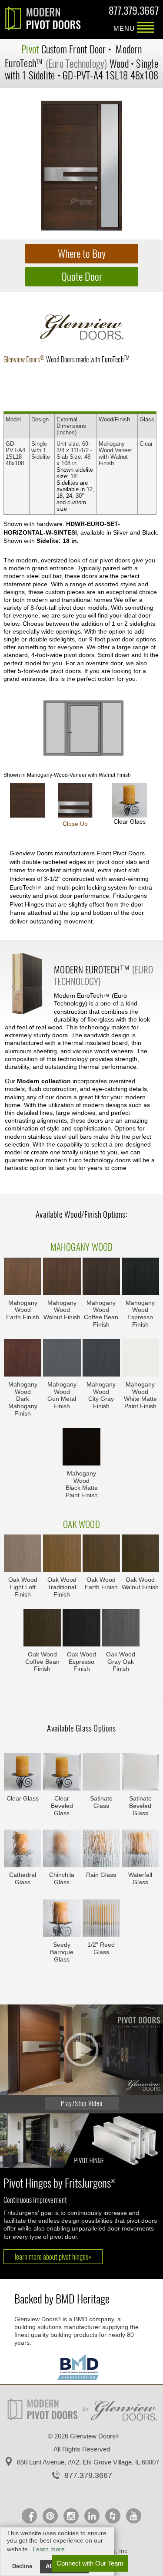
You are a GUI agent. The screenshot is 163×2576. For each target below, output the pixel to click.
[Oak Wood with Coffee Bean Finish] (42, 1629)
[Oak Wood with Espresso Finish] (81, 1629)
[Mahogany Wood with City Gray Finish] (101, 1359)
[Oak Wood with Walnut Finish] (140, 1554)
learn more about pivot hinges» (53, 2257)
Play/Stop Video (82, 2103)
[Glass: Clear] (23, 1773)
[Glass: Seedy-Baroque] (62, 1919)
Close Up (75, 824)
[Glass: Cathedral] (23, 1849)
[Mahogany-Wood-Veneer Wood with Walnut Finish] (27, 800)
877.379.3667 (134, 12)
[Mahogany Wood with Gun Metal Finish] (62, 1359)
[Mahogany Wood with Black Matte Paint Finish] (81, 1448)
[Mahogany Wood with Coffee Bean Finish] (101, 1277)
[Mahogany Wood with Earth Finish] (23, 1277)
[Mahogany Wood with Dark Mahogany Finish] (23, 1359)
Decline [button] (22, 2566)
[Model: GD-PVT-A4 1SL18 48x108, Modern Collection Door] (81, 166)
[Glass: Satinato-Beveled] (140, 1773)
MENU (146, 28)
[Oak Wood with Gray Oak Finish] (121, 1629)
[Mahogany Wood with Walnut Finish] (62, 1277)
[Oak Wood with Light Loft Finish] (23, 1554)
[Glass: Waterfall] (140, 1849)
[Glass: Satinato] (101, 1773)
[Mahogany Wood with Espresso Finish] (140, 1277)
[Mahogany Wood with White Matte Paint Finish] (140, 1359)
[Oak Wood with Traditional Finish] (62, 1554)
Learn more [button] (49, 2549)
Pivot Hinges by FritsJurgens (59, 2183)
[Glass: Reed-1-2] (101, 1919)
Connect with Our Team (90, 2563)
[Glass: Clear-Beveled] (62, 1773)
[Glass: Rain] (101, 1849)
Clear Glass (130, 821)
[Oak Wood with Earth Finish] (101, 1554)
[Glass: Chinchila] (62, 1849)
